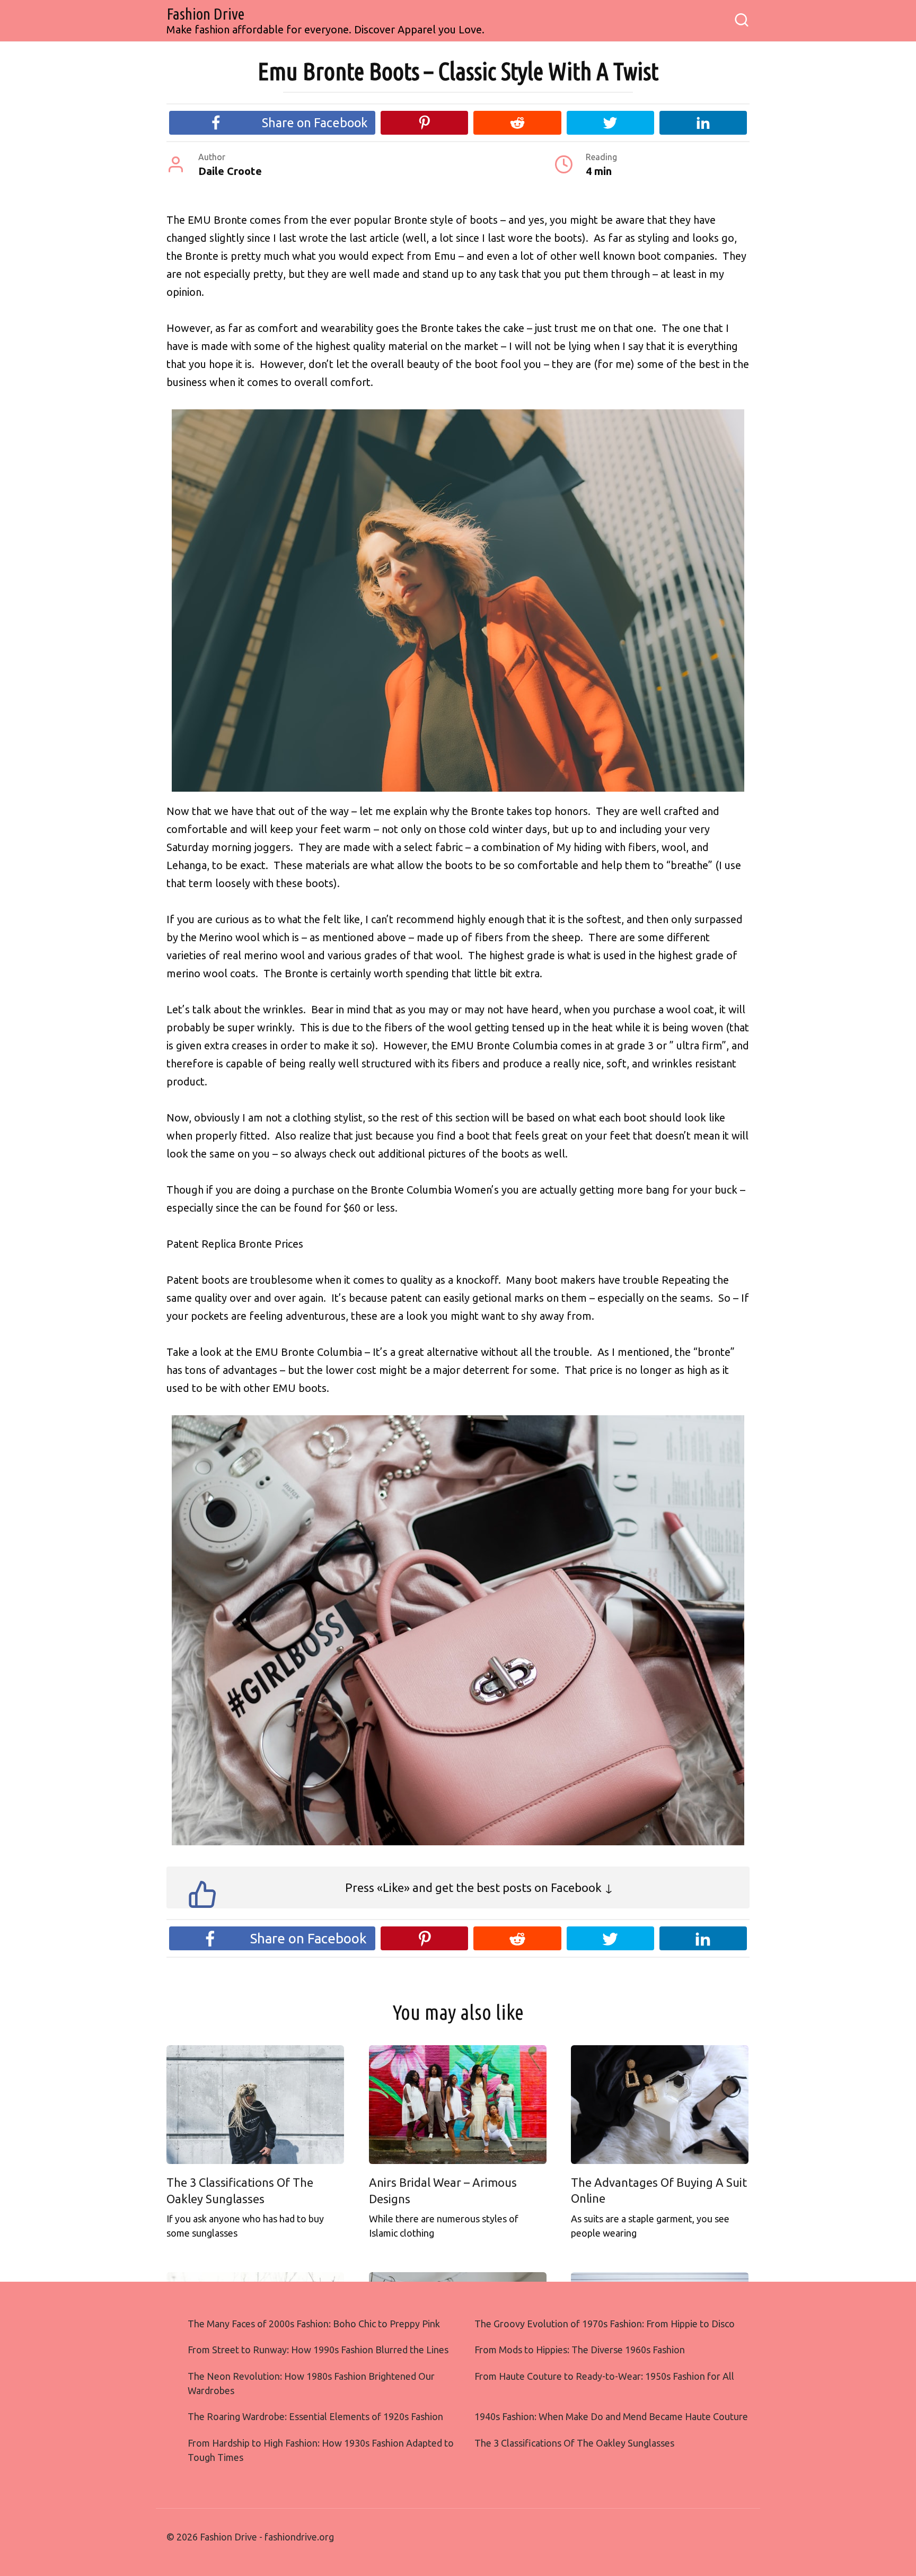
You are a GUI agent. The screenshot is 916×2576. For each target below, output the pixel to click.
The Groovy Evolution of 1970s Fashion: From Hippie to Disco (605, 2324)
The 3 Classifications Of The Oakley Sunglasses (574, 2443)
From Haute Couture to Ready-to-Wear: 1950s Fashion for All (604, 2376)
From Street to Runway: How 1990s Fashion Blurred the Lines (318, 2350)
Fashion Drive (205, 14)
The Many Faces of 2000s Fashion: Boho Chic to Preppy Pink (314, 2324)
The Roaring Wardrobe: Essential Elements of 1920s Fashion (315, 2416)
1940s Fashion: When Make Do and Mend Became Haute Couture (611, 2416)
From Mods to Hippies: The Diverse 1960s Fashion (580, 2350)
